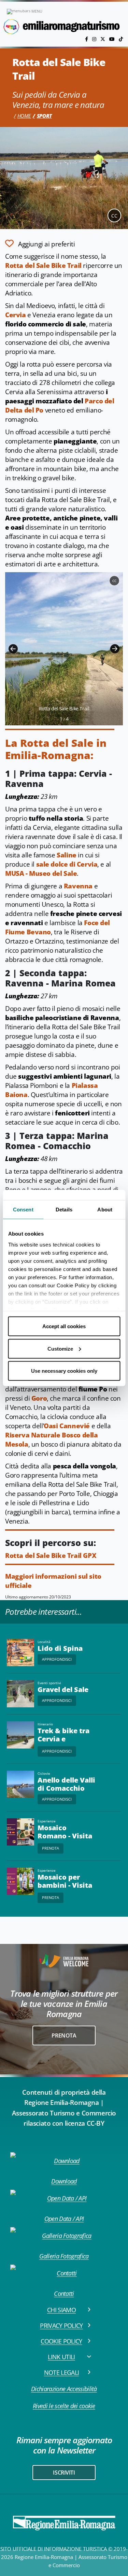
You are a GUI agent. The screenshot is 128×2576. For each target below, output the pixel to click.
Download (64, 2181)
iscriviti (64, 2473)
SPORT (44, 116)
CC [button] (114, 216)
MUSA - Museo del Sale (41, 873)
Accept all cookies (64, 1326)
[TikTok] (121, 39)
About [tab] (105, 1210)
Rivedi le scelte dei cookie (64, 2406)
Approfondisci (57, 1659)
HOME (24, 116)
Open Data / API (64, 2219)
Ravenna (78, 886)
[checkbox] (40, 243)
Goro (39, 1398)
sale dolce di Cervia (67, 864)
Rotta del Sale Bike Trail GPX (51, 1556)
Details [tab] (64, 1210)
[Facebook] (87, 39)
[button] (13, 649)
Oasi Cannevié (67, 1426)
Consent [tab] (23, 1210)
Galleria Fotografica (64, 2256)
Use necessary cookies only (64, 1371)
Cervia (16, 315)
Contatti (64, 2293)
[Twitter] (103, 39)
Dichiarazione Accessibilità (64, 2389)
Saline (67, 855)
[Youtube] (113, 39)
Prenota (51, 1848)
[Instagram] (95, 39)
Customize (60, 1348)
